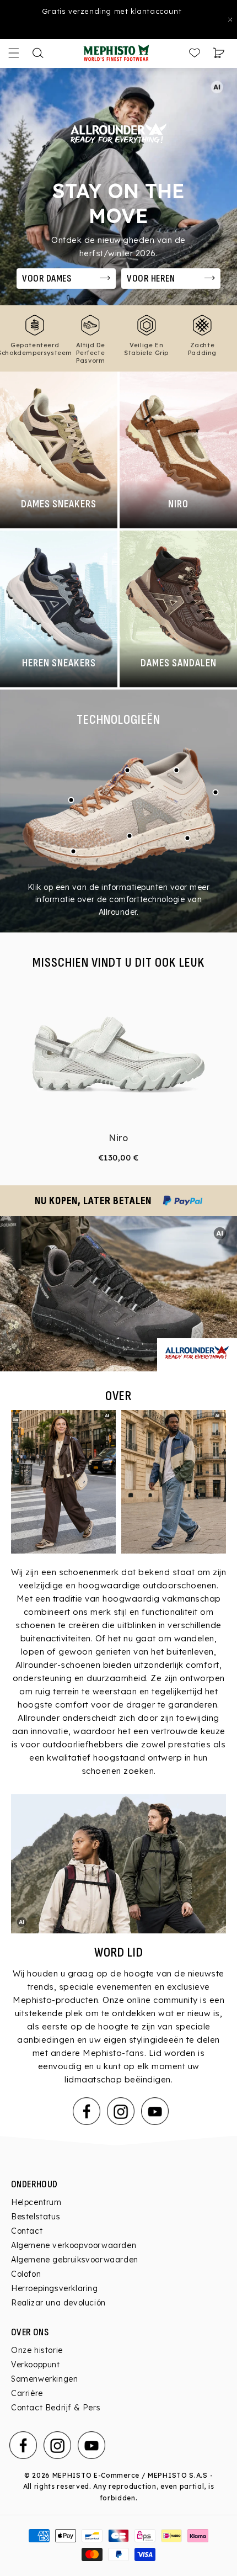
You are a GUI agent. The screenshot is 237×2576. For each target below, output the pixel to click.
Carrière (27, 2393)
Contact (27, 2231)
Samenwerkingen (44, 2379)
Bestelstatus (36, 2217)
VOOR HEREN (151, 279)
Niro (118, 1138)
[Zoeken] (38, 53)
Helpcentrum (36, 2202)
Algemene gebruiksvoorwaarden (75, 2260)
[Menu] (14, 53)
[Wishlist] (195, 53)
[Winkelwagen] (219, 53)
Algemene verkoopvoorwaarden (74, 2245)
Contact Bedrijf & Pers (56, 2408)
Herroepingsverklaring (55, 2288)
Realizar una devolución (58, 2303)
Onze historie (37, 2350)
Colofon (26, 2274)
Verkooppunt (36, 2365)
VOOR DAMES (47, 279)
